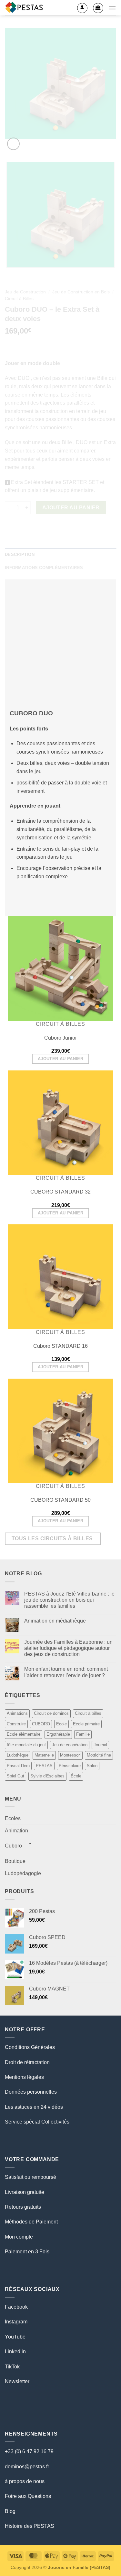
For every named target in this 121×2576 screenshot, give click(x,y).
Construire (16, 1724)
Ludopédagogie (23, 1873)
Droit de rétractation (27, 2062)
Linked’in (15, 2352)
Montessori (70, 1755)
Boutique (15, 1861)
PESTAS (44, 1766)
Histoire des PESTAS (30, 2526)
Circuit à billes (88, 1713)
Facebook (16, 2307)
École (76, 1776)
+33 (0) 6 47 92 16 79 (29, 2451)
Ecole (61, 1724)
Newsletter (17, 2381)
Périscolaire (70, 1766)
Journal (100, 1745)
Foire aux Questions (28, 2496)
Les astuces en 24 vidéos (34, 2107)
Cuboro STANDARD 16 (60, 1346)
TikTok (12, 2367)
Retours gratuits (23, 2207)
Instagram (16, 2322)
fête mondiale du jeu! (26, 1745)
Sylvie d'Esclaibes (47, 1776)
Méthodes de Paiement (31, 2222)
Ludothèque (18, 1755)
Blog (10, 2511)
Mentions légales (24, 2077)
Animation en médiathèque (55, 1621)
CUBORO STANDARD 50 (60, 1500)
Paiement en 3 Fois (27, 2252)
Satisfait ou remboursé (30, 2177)
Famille (83, 1734)
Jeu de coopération (70, 1745)
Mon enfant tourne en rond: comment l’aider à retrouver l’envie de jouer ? (66, 1672)
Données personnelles (31, 2092)
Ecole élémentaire (24, 1734)
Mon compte (19, 2237)
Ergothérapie (58, 1734)
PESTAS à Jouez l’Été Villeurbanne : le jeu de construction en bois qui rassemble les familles (69, 1600)
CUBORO (41, 1724)
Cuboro (13, 1846)
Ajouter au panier (61, 1059)
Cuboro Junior (60, 1038)
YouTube (15, 2337)
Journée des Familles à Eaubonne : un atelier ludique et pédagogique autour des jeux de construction (68, 1648)
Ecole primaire (86, 1724)
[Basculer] (30, 1843)
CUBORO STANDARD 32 (60, 1192)
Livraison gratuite (25, 2192)
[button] (98, 8)
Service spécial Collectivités (37, 2122)
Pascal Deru (18, 1766)
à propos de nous (25, 2481)
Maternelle (44, 1755)
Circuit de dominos (51, 1713)
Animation (16, 1831)
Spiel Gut (15, 1776)
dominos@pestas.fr (27, 2467)
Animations (17, 1713)
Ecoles (13, 1818)
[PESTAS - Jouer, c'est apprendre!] (25, 8)
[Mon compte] (82, 8)
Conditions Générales (30, 2047)
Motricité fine (99, 1755)
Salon (92, 1766)
